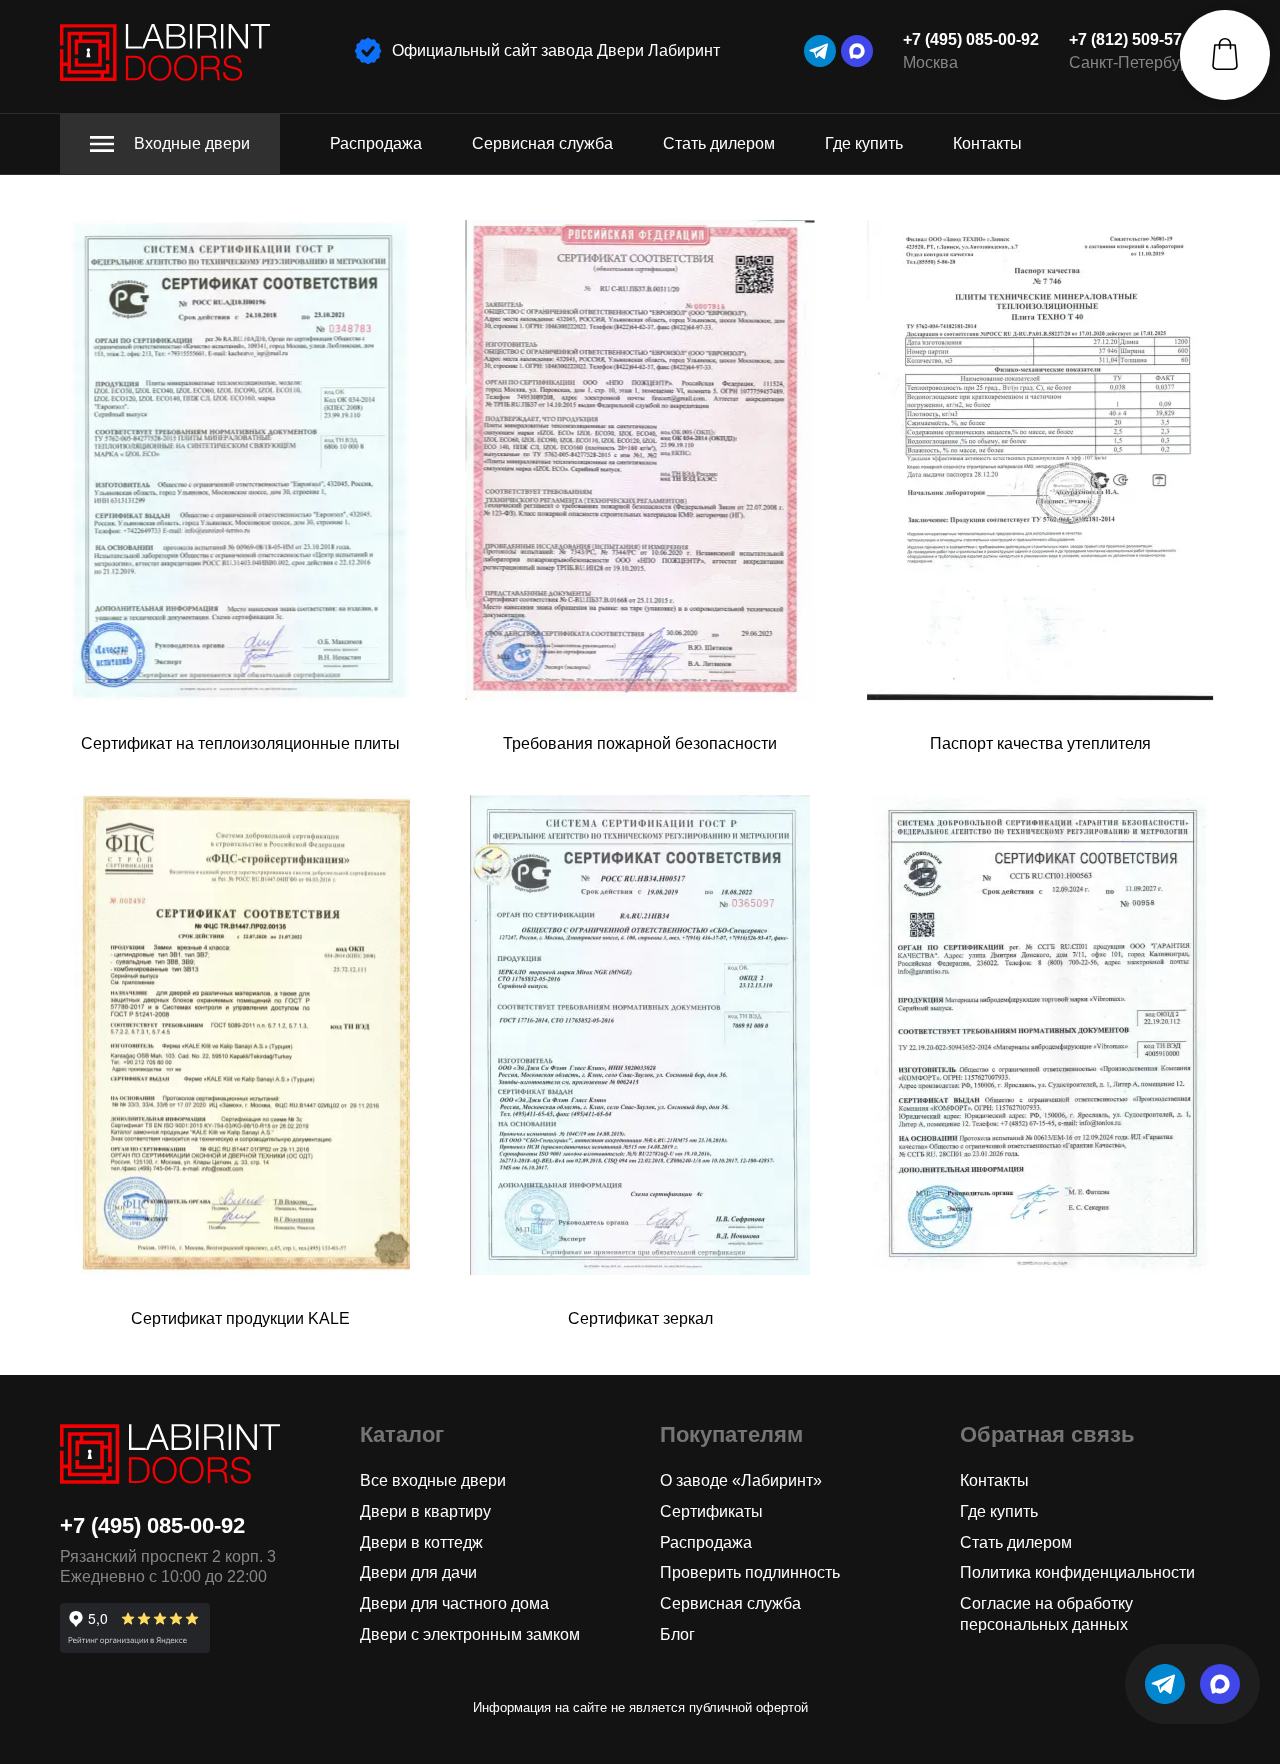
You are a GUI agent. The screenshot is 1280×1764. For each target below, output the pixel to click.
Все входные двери (433, 1480)
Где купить (864, 143)
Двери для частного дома (454, 1603)
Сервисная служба (542, 143)
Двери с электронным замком (470, 1634)
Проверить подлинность (750, 1572)
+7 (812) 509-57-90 (1137, 39)
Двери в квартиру (425, 1511)
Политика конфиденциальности (1077, 1572)
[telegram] (820, 51)
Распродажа (376, 143)
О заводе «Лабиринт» (741, 1480)
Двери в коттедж (421, 1542)
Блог (677, 1634)
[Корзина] (1225, 55)
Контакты (987, 143)
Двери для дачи (418, 1572)
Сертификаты (711, 1511)
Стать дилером (719, 143)
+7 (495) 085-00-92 (971, 39)
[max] (857, 51)
